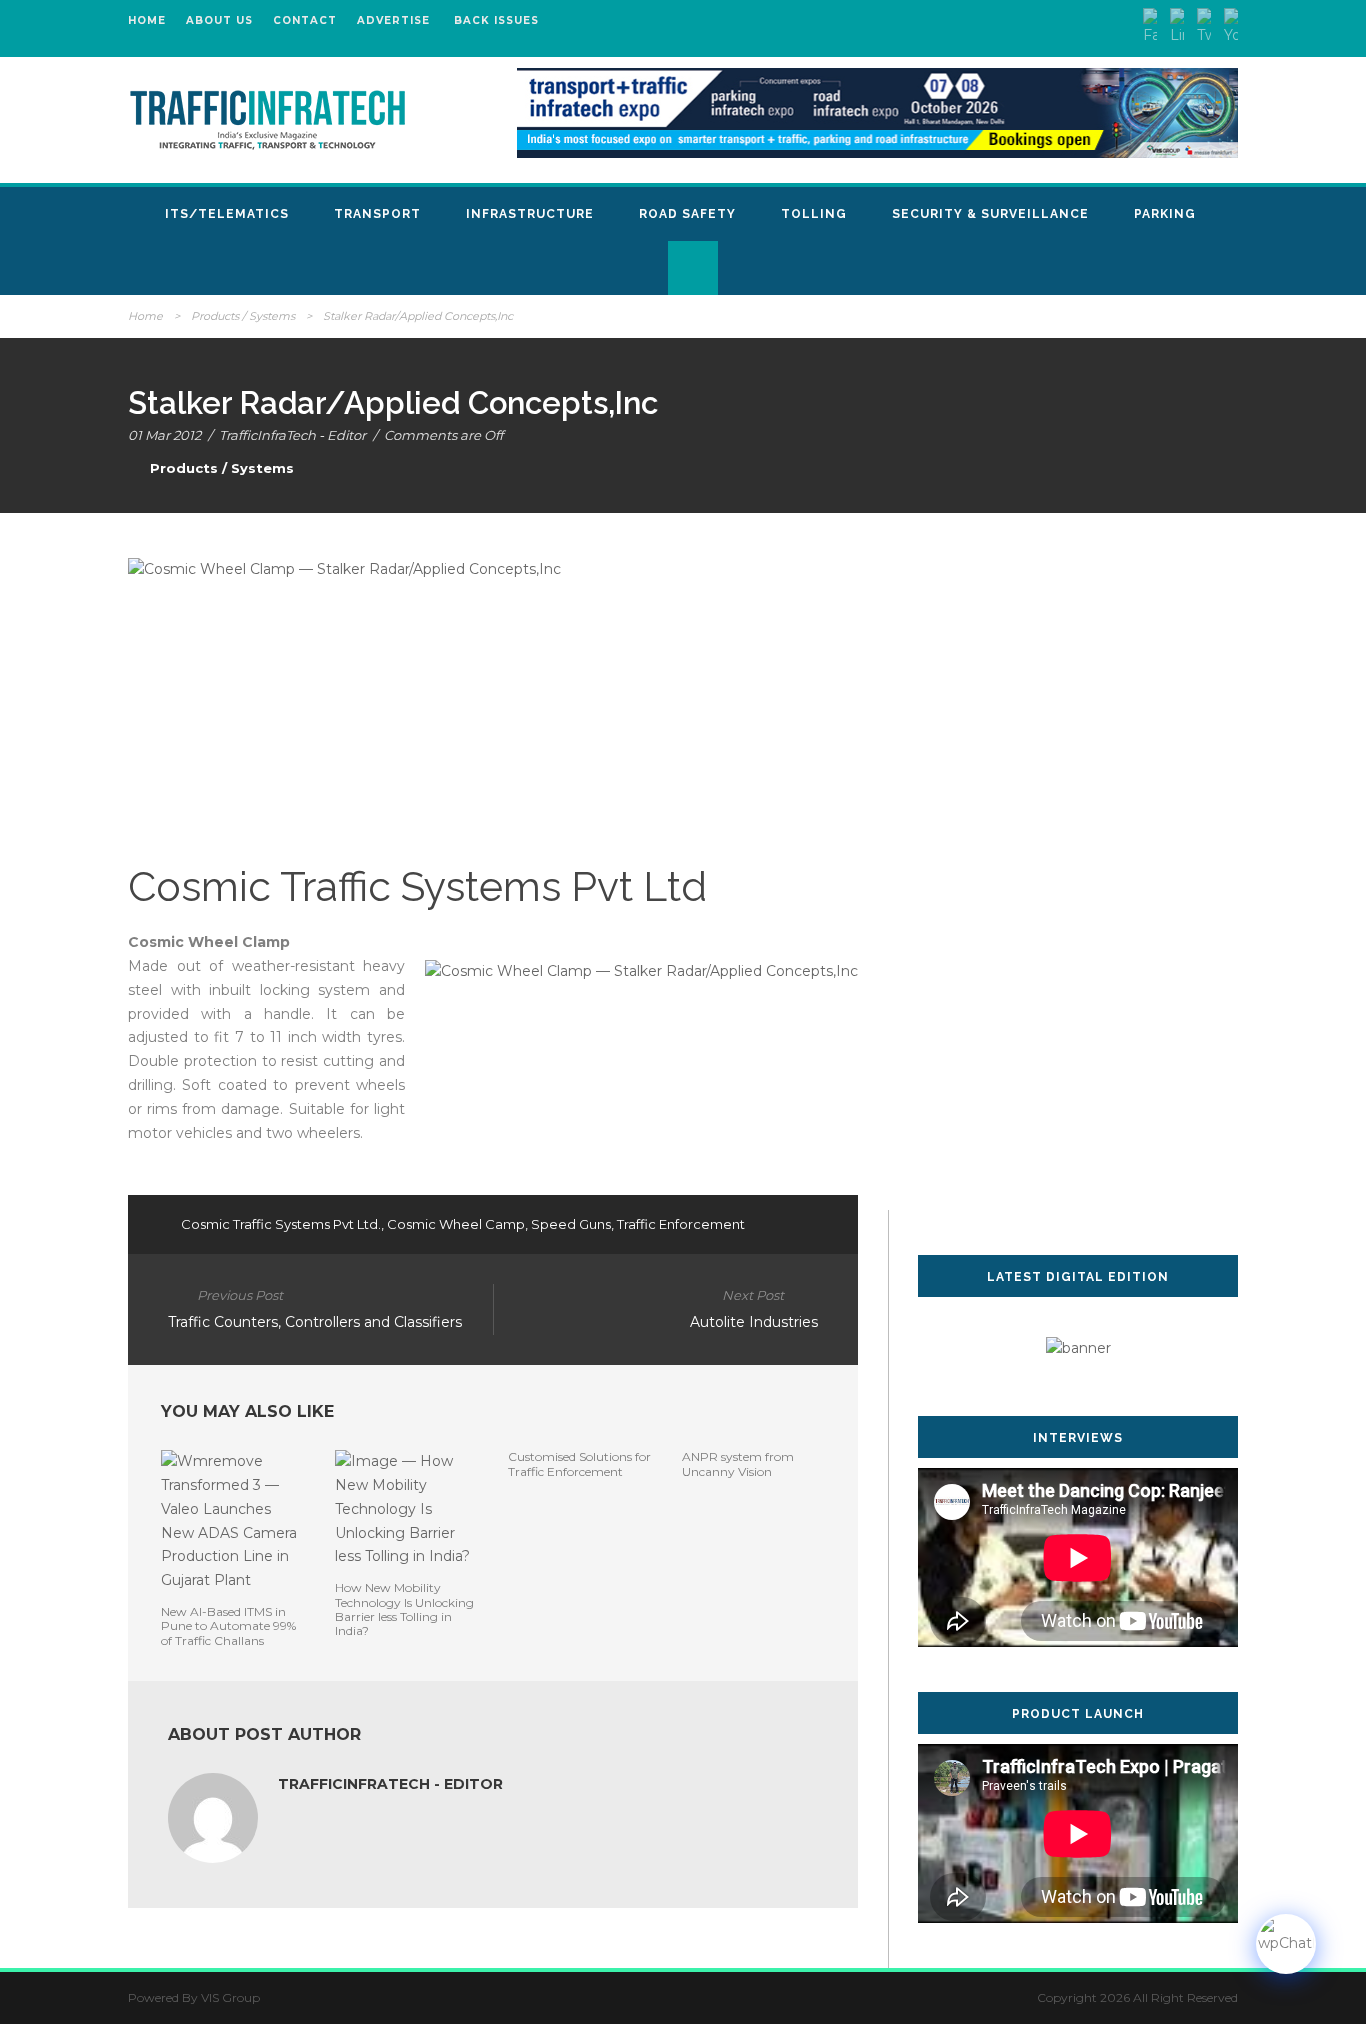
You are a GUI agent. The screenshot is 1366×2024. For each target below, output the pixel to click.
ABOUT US (219, 20)
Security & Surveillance (990, 214)
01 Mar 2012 (164, 435)
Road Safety (687, 214)
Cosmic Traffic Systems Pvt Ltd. (281, 1224)
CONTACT (305, 20)
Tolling (814, 214)
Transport (377, 214)
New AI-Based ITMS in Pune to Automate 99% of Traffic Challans (228, 1626)
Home (145, 316)
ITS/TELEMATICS (227, 214)
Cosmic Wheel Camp (456, 1224)
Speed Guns (571, 1224)
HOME (147, 20)
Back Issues (496, 20)
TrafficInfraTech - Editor (292, 435)
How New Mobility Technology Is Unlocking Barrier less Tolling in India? (404, 1609)
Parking (1165, 214)
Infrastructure (530, 214)
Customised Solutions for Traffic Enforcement (579, 1463)
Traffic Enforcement (681, 1224)
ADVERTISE (393, 20)
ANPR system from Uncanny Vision (738, 1463)
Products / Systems (243, 316)
